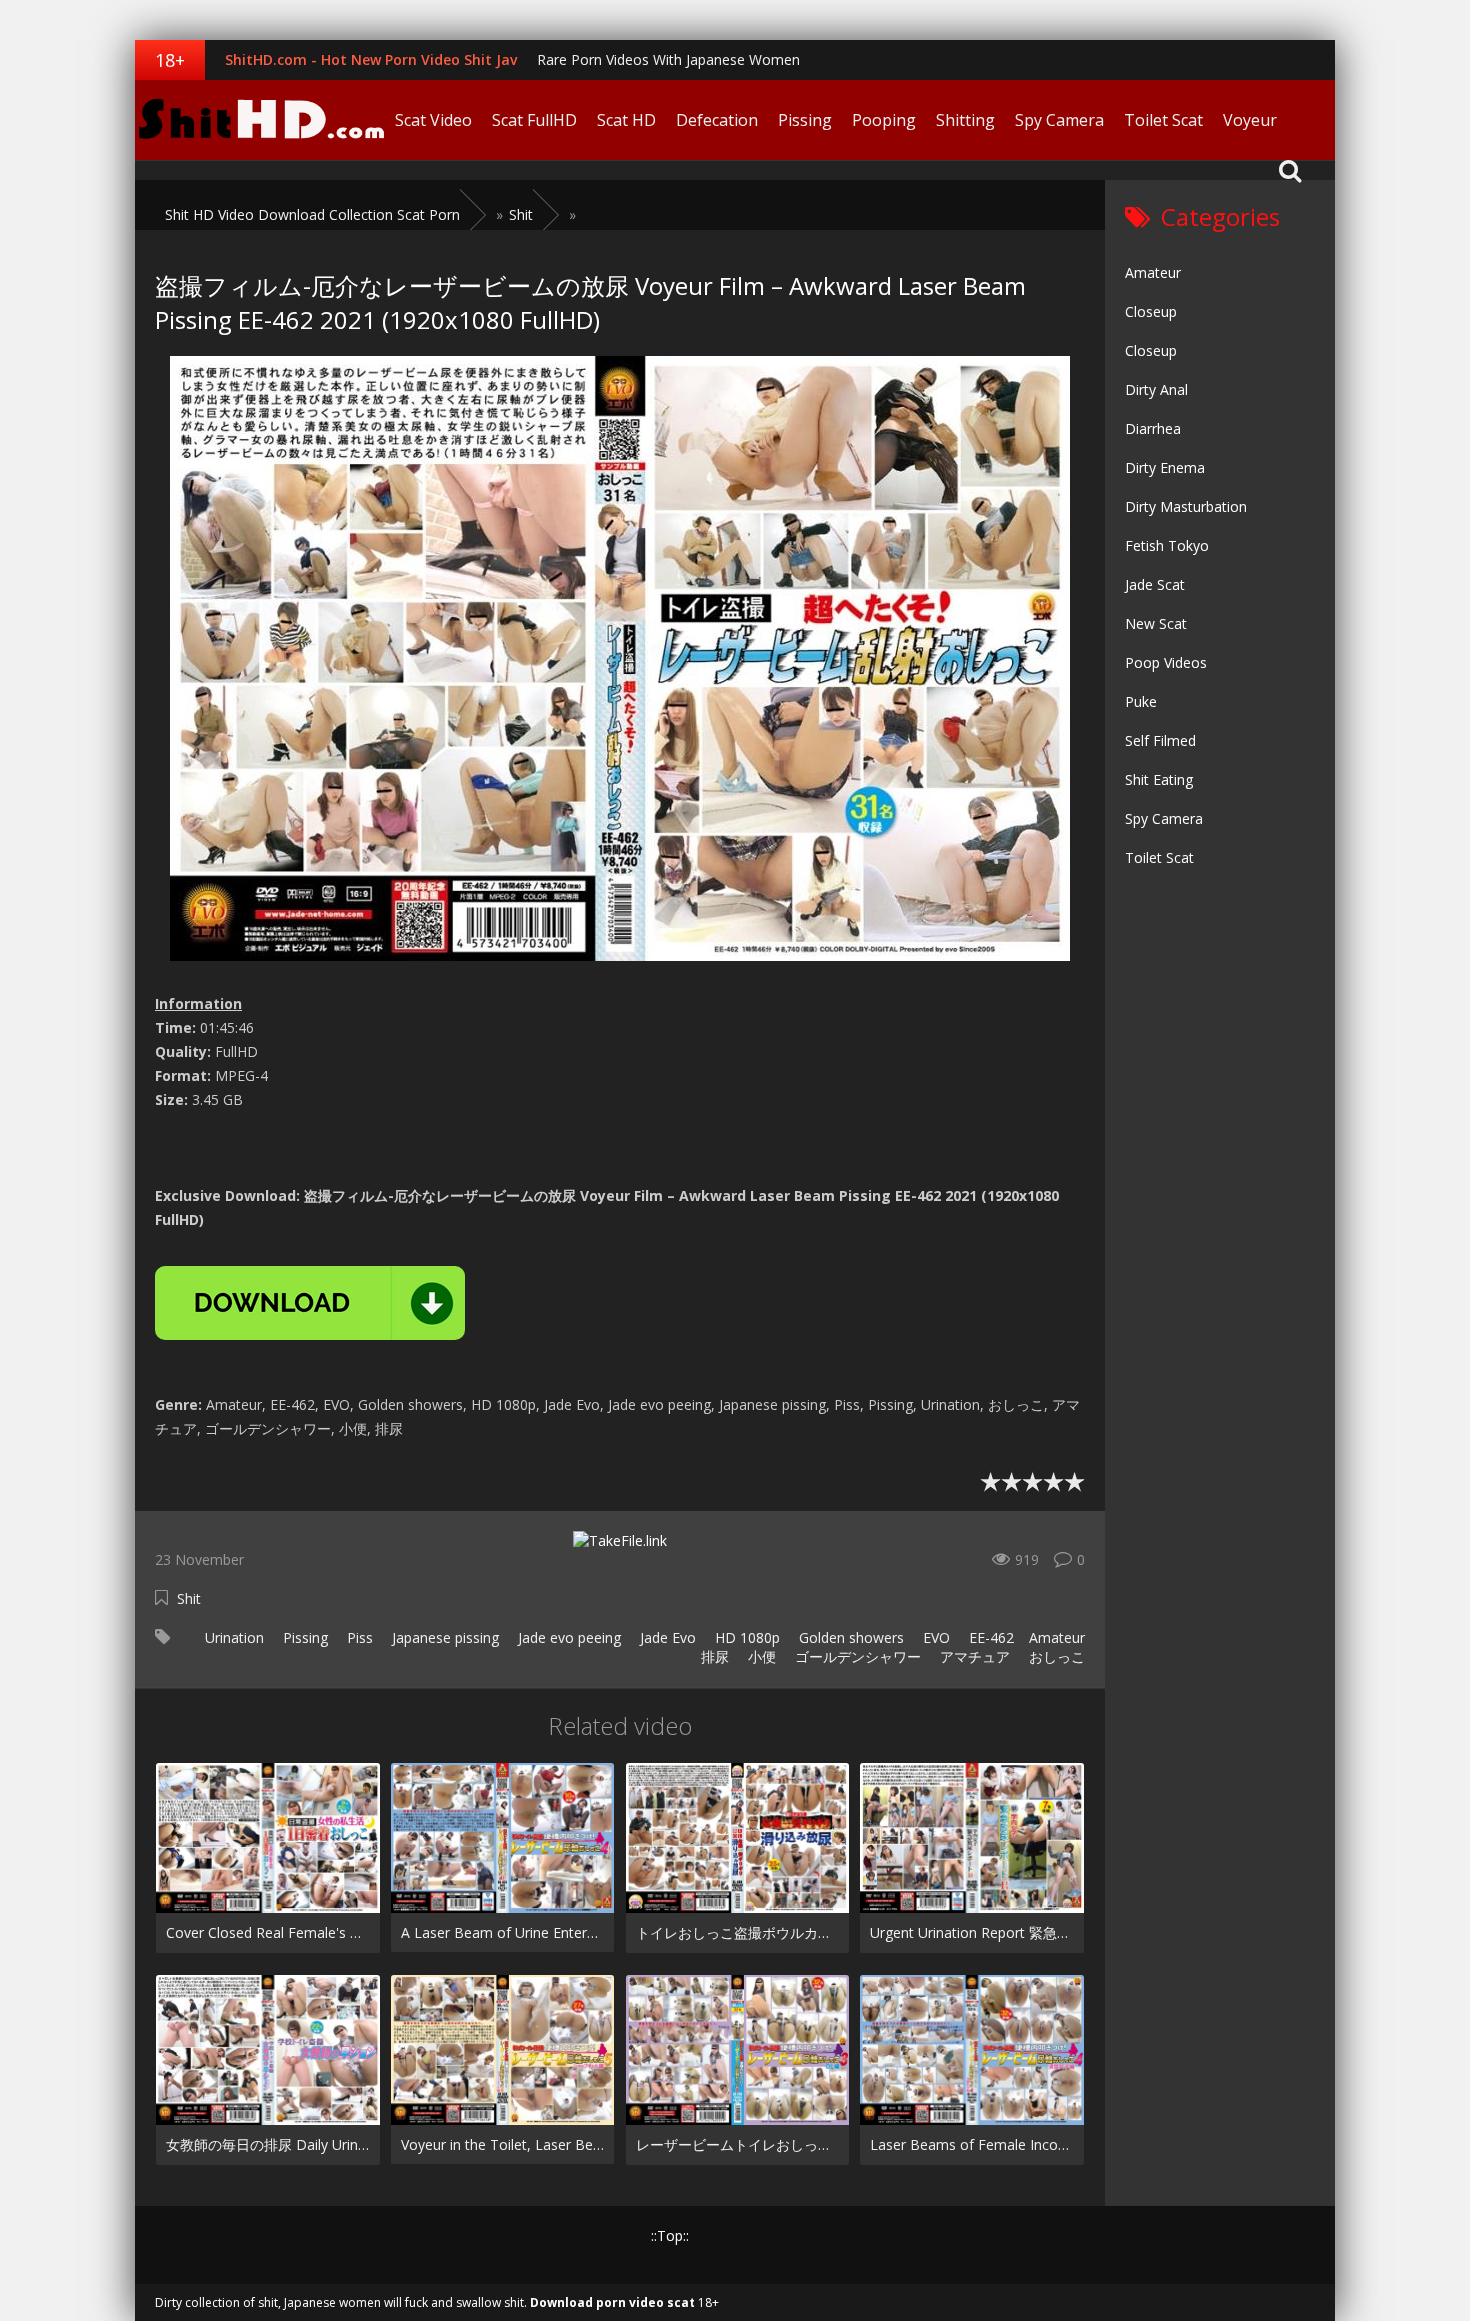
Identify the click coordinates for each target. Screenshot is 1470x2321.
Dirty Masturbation (1186, 506)
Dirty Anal (1156, 389)
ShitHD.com (260, 120)
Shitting (965, 120)
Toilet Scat (1163, 120)
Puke (1141, 701)
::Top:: (670, 2235)
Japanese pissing (443, 1637)
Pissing (805, 120)
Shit (189, 1598)
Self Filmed (1160, 740)
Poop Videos (1166, 662)
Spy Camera (1059, 120)
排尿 (713, 1656)
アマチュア (973, 1656)
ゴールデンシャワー (856, 1656)
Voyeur (1250, 120)
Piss (358, 1637)
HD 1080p (745, 1637)
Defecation (717, 120)
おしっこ (1055, 1656)
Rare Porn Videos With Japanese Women (668, 59)
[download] (310, 1303)
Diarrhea (1153, 428)
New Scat (1156, 623)
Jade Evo (666, 1637)
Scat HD (626, 120)
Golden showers (849, 1637)
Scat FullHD (534, 120)
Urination (232, 1637)
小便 (760, 1656)
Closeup (1151, 311)
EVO (934, 1637)
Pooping (884, 120)
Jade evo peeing (567, 1637)
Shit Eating (1159, 779)
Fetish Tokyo (1167, 545)
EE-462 (989, 1637)
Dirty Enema (1165, 467)
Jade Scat (1155, 584)
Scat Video (433, 120)
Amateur (1057, 1637)
